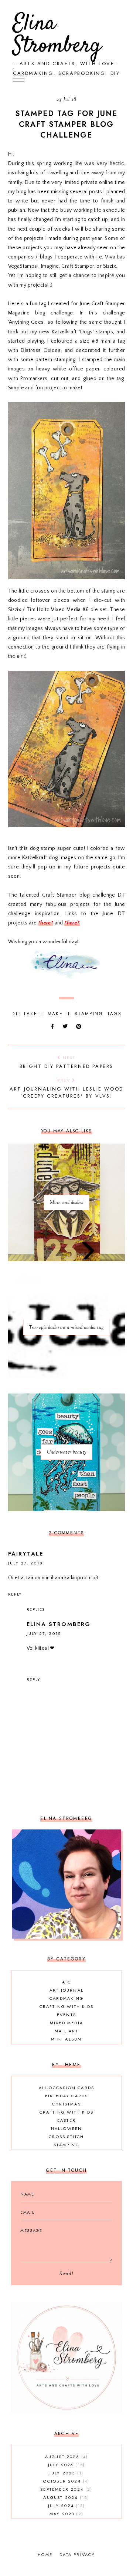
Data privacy (77, 2554)
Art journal (66, 1990)
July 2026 (66, 2465)
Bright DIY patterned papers (66, 1062)
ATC (66, 1982)
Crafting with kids (67, 2006)
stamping (89, 1014)
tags (115, 1014)
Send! (66, 2274)
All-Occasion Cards (67, 2088)
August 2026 (66, 2457)
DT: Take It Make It (41, 1014)
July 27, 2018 (25, 1563)
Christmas (66, 2104)
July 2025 (66, 2473)
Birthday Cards (67, 2096)
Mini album (66, 2039)
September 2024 (65, 2489)
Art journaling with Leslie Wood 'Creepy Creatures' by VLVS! (66, 1088)
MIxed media (66, 2023)
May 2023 (66, 2514)
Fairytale (26, 1554)
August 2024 (65, 2497)
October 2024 (65, 2481)
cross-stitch (66, 2137)
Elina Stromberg (57, 35)
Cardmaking (66, 1998)
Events (66, 2015)
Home (45, 2554)
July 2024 (65, 2506)
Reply (15, 1594)
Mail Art (66, 2031)
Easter (66, 2120)
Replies (36, 1609)
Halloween (67, 2128)
